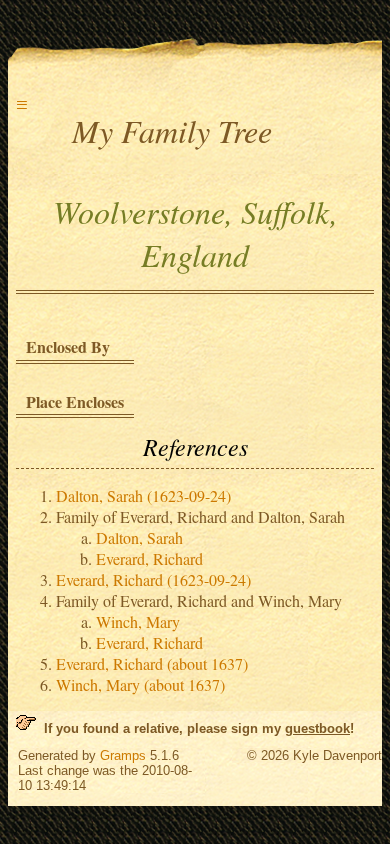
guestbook (317, 728)
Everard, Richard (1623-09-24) (153, 579)
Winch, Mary (138, 621)
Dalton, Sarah (139, 537)
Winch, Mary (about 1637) (140, 684)
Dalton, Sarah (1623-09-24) (143, 495)
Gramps (123, 755)
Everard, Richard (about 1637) (152, 663)
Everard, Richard (149, 558)
